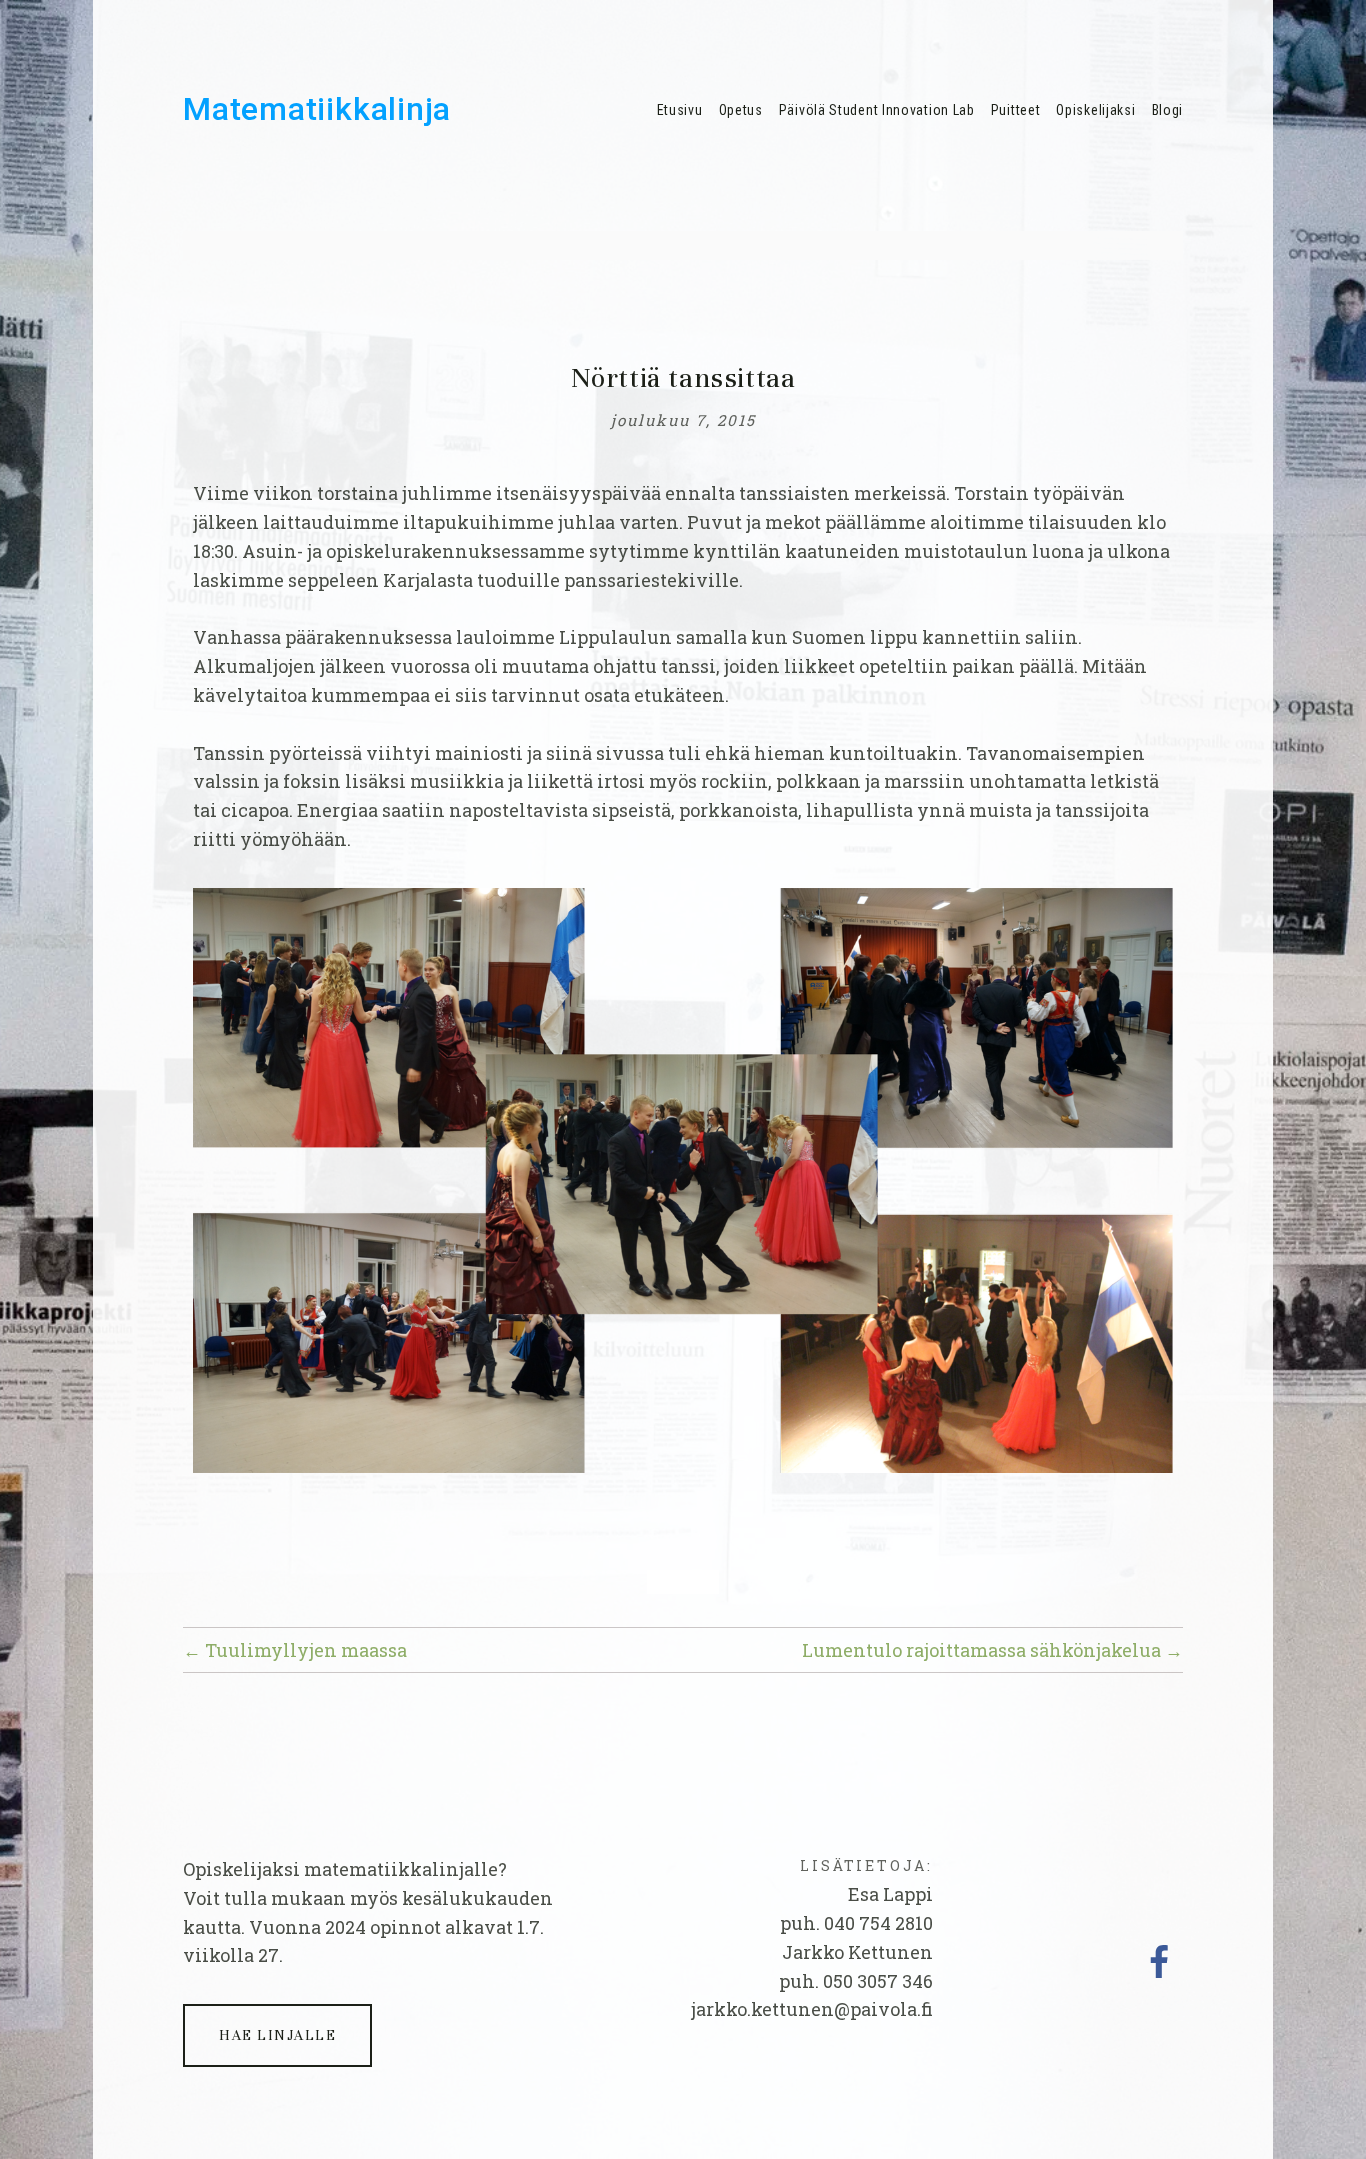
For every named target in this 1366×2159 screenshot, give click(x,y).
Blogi (1168, 110)
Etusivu (680, 110)
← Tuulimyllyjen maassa (295, 1650)
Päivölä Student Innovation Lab (877, 110)
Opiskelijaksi (1095, 110)
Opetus (741, 110)
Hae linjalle (277, 2035)
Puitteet (1016, 110)
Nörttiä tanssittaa (683, 378)
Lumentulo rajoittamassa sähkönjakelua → (992, 1650)
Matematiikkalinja (317, 109)
